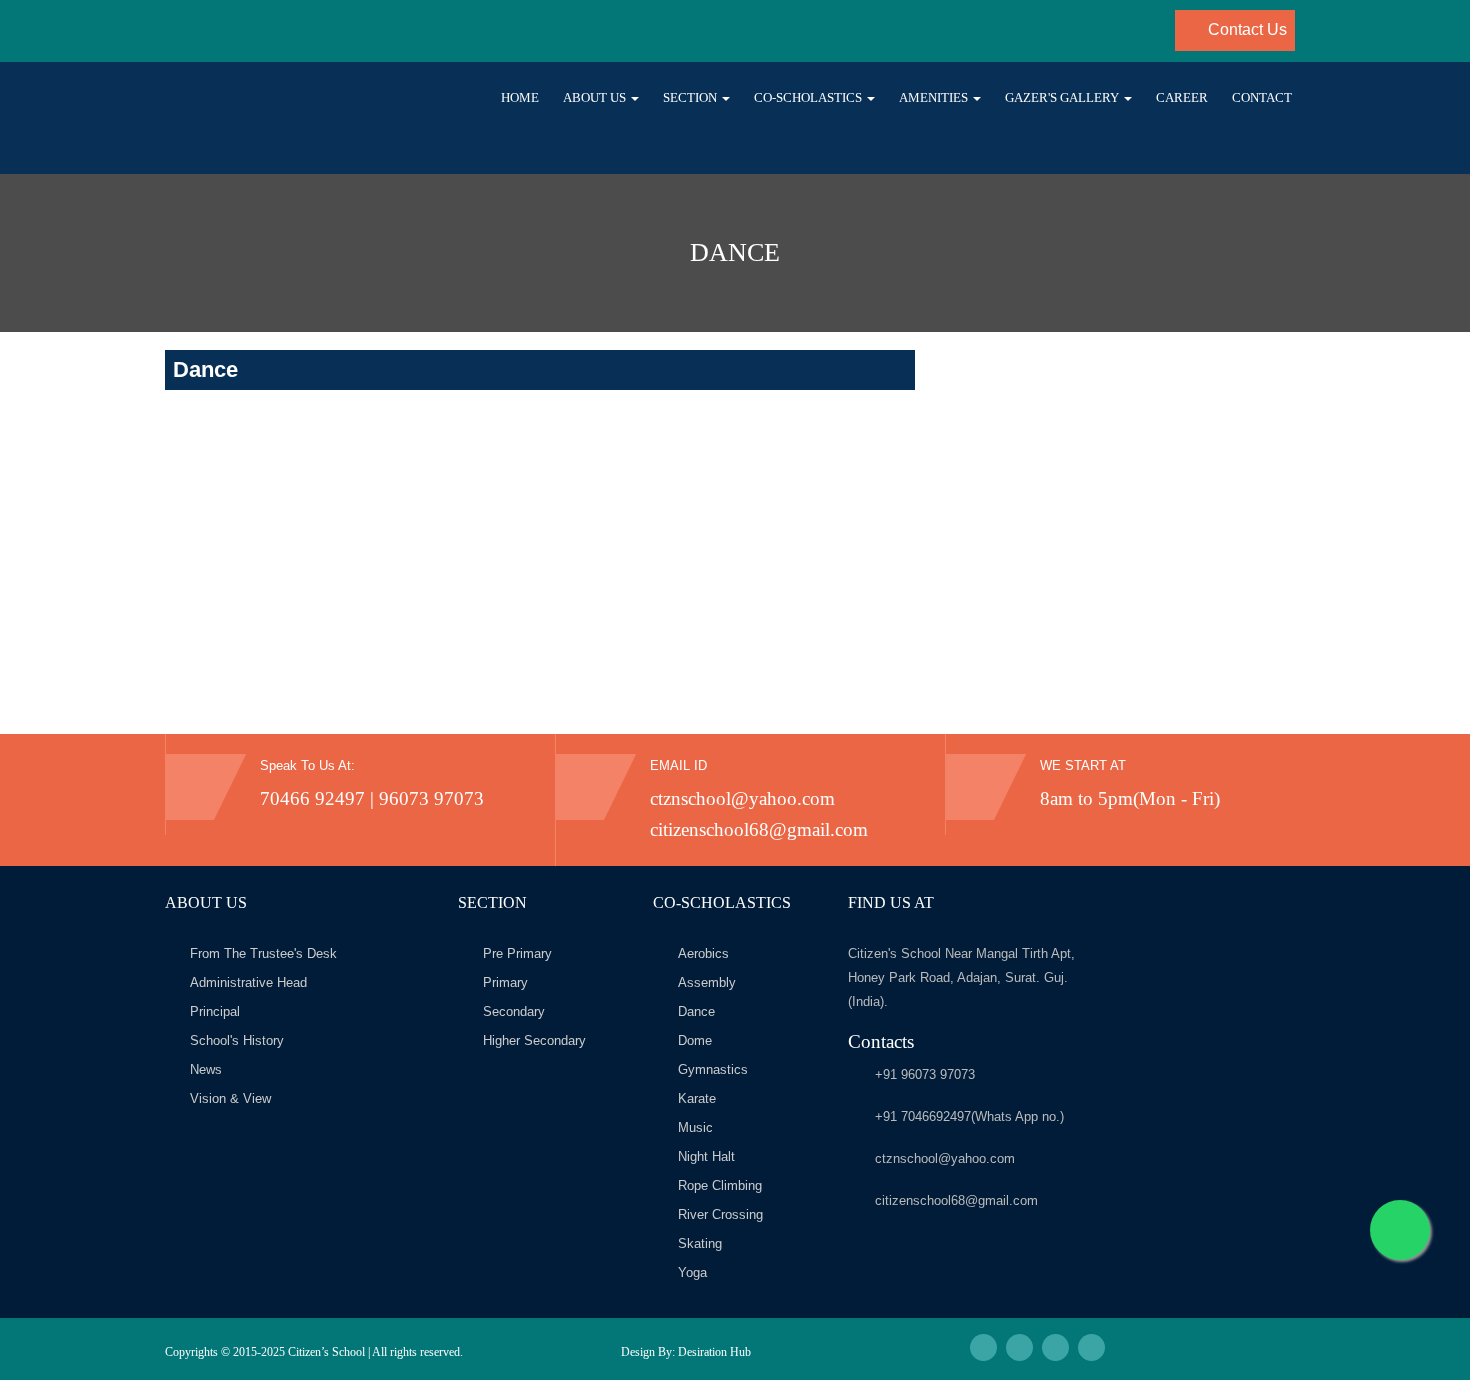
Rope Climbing (720, 1185)
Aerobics (703, 953)
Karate (697, 1098)
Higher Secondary (534, 1040)
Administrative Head (248, 982)
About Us (596, 97)
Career (1182, 97)
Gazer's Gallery (1063, 97)
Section (691, 97)
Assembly (707, 982)
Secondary (514, 1011)
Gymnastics (713, 1069)
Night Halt (706, 1156)
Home (520, 97)
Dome (695, 1040)
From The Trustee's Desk (263, 953)
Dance (696, 1011)
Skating (700, 1243)
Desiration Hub (714, 1352)
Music (695, 1127)
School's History (237, 1040)
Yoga (692, 1272)
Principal (215, 1011)
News (206, 1069)
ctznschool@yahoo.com (742, 798)
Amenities (935, 97)
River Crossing (720, 1214)
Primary (505, 982)
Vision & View (230, 1098)
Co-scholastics (809, 97)
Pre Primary (517, 953)
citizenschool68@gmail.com (759, 829)
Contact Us (1245, 29)
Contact (1262, 97)
